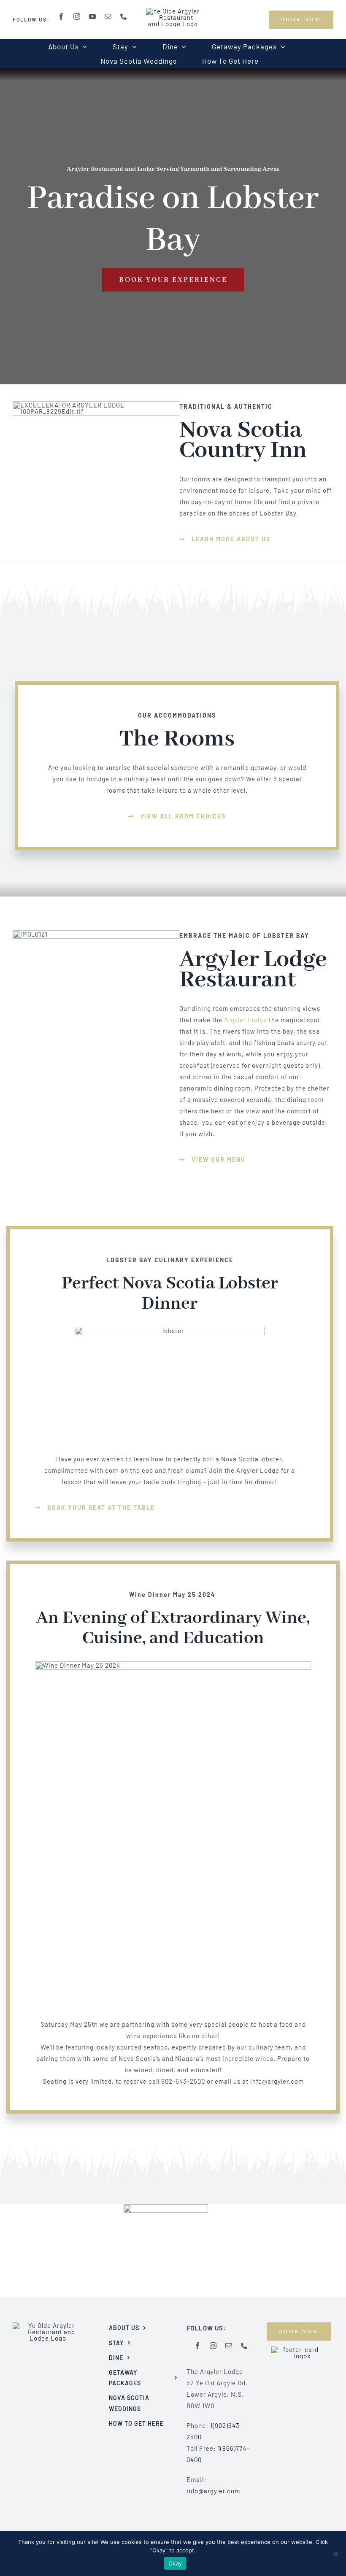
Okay (175, 2563)
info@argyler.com (213, 2491)
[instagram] (77, 16)
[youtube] (93, 16)
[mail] (108, 16)
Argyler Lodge (246, 1020)
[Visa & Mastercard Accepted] (299, 2349)
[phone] (124, 16)
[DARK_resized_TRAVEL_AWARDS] (166, 2207)
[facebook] (61, 16)
